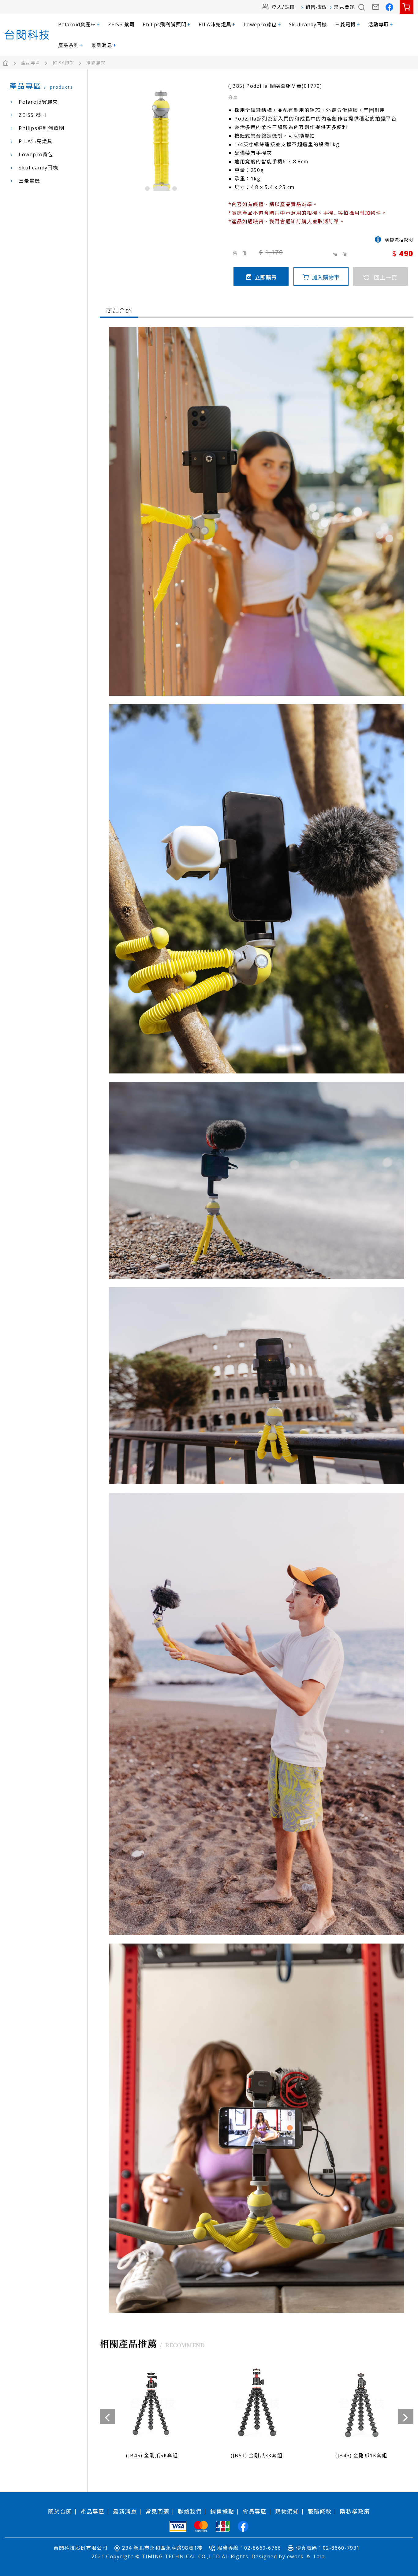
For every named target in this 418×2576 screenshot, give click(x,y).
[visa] (178, 2526)
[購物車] (407, 7)
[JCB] (223, 2526)
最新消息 (104, 45)
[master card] (201, 2526)
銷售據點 (316, 7)
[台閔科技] (27, 35)
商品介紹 (119, 311)
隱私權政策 (355, 2511)
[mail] (376, 7)
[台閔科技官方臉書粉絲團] (390, 7)
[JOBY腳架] (69, 63)
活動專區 (381, 24)
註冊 (290, 7)
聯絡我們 (190, 2511)
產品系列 (71, 45)
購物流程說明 (399, 240)
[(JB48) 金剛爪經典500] (257, 2411)
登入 (277, 7)
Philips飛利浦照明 (167, 24)
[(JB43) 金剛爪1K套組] (152, 2411)
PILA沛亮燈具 (217, 24)
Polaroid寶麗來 (79, 24)
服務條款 (319, 2511)
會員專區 (255, 2511)
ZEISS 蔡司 (121, 24)
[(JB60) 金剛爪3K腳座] (361, 2411)
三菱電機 (347, 24)
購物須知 (287, 2511)
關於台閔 (60, 2511)
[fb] (243, 2526)
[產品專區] (36, 63)
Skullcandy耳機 (308, 24)
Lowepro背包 (262, 24)
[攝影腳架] (96, 63)
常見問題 (345, 7)
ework (295, 2556)
